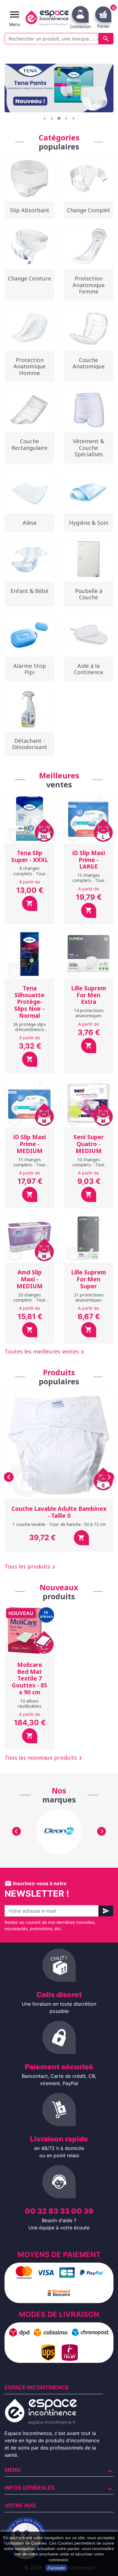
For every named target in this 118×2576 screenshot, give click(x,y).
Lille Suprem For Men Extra (88, 995)
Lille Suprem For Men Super (88, 1279)
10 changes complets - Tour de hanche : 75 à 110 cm (88, 1167)
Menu (13, 2470)
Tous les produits (31, 1567)
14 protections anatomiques (89, 1013)
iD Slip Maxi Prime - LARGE (89, 860)
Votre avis (20, 2506)
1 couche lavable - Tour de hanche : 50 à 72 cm (59, 1524)
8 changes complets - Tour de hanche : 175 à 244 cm (29, 876)
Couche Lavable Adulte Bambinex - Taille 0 (59, 1512)
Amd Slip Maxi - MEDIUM (30, 1279)
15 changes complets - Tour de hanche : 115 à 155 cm (88, 883)
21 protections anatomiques (89, 1297)
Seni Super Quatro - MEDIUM (89, 1144)
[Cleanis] (59, 1831)
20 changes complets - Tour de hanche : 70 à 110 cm (29, 1303)
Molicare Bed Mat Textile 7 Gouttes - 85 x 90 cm (29, 1679)
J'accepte (56, 2568)
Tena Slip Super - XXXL (30, 856)
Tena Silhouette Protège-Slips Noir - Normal (29, 1002)
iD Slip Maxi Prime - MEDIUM (30, 1144)
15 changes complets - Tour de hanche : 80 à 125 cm (29, 1167)
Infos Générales (30, 2488)
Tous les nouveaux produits (44, 1758)
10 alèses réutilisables (29, 1703)
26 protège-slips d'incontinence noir (29, 1030)
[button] (44, 118)
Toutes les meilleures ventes (45, 1352)
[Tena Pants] (59, 88)
